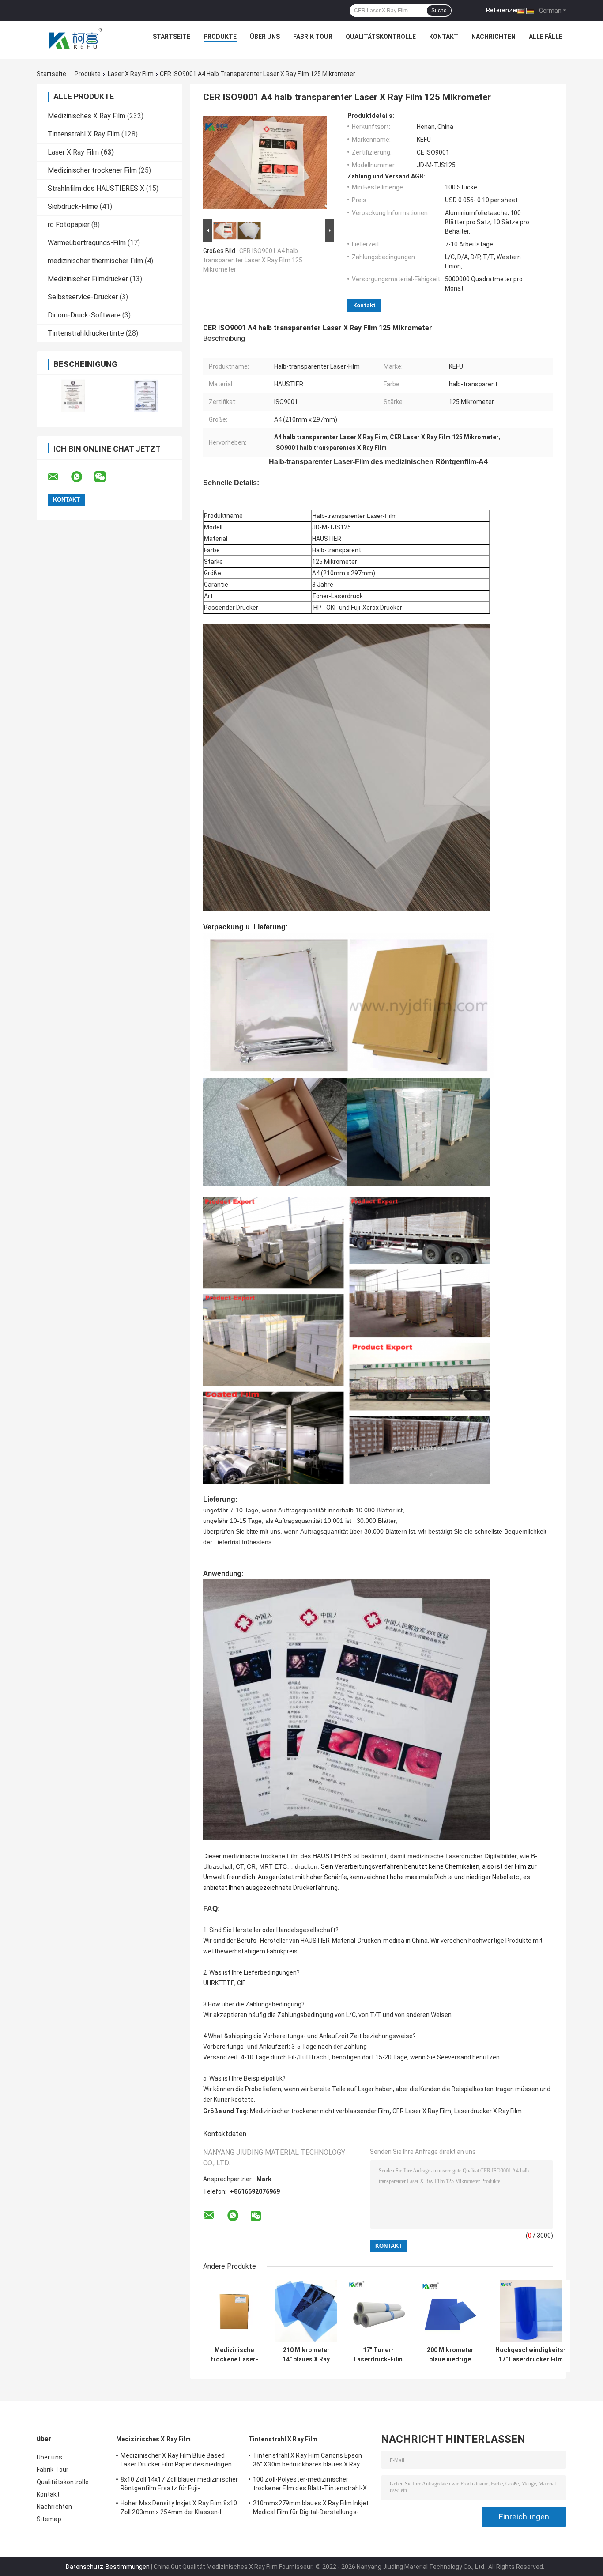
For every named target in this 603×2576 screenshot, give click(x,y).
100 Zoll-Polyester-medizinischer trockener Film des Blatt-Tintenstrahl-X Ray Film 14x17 (310, 2485)
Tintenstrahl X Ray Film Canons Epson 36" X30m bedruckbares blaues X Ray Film (308, 2461)
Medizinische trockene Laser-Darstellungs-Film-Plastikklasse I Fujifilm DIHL (234, 2355)
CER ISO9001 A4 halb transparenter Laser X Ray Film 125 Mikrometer (253, 260)
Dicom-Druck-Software (84, 315)
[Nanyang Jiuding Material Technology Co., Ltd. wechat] (106, 477)
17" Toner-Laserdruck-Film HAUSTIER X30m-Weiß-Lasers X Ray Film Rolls (378, 2355)
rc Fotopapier (69, 225)
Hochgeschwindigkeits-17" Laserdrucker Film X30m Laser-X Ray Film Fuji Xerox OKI (531, 2355)
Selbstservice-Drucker (83, 297)
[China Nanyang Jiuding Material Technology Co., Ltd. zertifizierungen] (73, 395)
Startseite (171, 37)
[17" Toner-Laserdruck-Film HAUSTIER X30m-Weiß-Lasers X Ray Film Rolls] (378, 2311)
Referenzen (503, 10)
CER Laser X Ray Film (422, 2111)
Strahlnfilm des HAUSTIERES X (96, 188)
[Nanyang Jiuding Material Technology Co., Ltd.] (76, 39)
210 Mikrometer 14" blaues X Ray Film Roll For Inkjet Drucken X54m (306, 2355)
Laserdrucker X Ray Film (488, 2111)
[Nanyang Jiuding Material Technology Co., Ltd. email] (59, 477)
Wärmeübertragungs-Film (87, 243)
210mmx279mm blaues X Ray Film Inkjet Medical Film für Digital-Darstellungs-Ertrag (311, 2509)
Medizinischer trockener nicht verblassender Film (320, 2111)
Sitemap (49, 2519)
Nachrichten (494, 37)
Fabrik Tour (313, 37)
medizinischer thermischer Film (95, 261)
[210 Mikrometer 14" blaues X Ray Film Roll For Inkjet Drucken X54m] (306, 2311)
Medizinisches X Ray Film (87, 116)
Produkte (220, 37)
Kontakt (444, 37)
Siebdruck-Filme (73, 206)
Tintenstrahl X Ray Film (84, 134)
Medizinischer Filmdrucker (88, 279)
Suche (439, 11)
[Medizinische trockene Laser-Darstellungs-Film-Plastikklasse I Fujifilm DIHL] (234, 2311)
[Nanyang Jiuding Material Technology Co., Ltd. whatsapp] (82, 477)
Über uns (265, 37)
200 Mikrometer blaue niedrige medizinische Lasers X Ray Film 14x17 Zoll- (450, 2355)
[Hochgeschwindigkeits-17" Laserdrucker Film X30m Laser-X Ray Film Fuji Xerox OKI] (531, 2311)
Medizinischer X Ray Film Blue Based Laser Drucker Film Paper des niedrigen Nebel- (176, 2461)
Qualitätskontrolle (381, 37)
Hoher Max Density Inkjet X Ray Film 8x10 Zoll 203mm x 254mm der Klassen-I (179, 2508)
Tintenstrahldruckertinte (86, 333)
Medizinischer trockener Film (92, 170)
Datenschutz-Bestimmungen (108, 2567)
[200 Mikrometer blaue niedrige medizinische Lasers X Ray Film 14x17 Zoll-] (450, 2311)
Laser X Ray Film (131, 74)
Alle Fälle (546, 37)
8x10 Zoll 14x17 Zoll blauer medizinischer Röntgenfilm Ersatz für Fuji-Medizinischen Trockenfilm (179, 2485)
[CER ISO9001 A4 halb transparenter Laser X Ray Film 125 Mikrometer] (265, 164)
